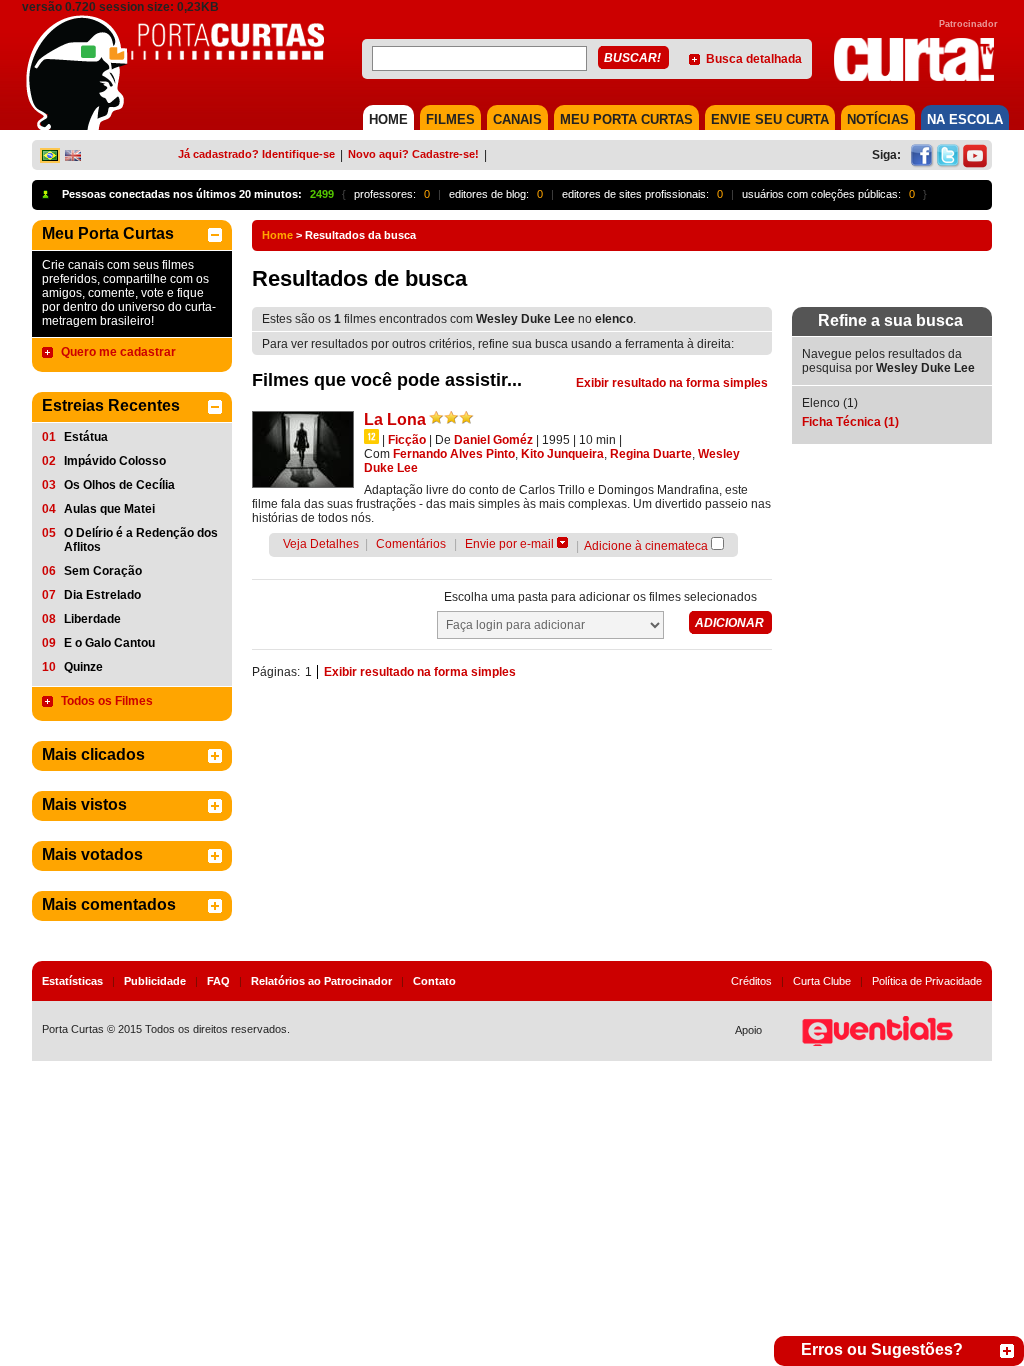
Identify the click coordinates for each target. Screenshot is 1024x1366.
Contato (434, 981)
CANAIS (517, 119)
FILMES (450, 119)
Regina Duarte (651, 454)
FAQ (218, 981)
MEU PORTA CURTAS (626, 119)
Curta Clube (822, 981)
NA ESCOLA (965, 119)
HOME (388, 119)
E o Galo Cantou (109, 643)
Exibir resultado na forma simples (672, 383)
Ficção (407, 440)
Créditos (751, 981)
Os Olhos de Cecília (119, 485)
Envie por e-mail (509, 544)
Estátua (86, 437)
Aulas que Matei (109, 509)
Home (277, 235)
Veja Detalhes (321, 544)
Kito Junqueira (562, 454)
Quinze (83, 667)
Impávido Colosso (115, 461)
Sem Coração (103, 571)
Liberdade (92, 619)
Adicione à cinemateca (646, 546)
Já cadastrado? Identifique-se (256, 154)
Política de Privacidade (927, 981)
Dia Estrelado (102, 595)
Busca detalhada (754, 59)
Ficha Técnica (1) (850, 422)
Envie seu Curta (770, 119)
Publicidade (155, 981)
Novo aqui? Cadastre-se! (413, 154)
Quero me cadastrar (118, 352)
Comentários (411, 544)
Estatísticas (72, 981)
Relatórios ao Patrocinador (321, 981)
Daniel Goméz (493, 440)
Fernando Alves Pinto (454, 454)
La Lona (395, 419)
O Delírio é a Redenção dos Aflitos (141, 540)
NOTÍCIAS (878, 119)
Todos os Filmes (107, 701)
